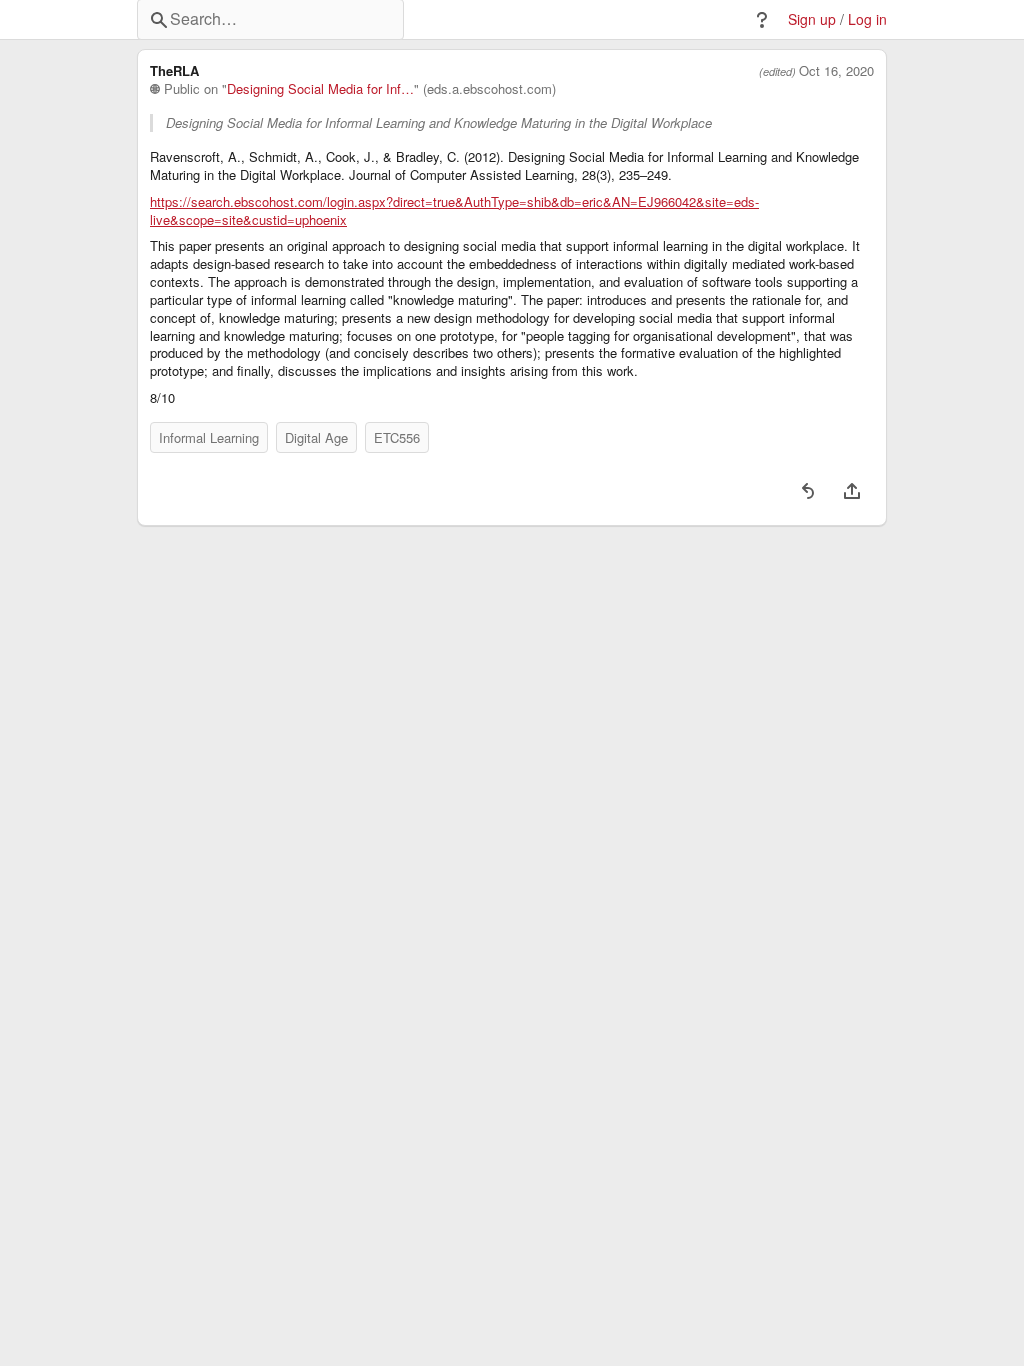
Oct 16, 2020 (836, 71)
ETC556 (397, 437)
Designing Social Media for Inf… (320, 89)
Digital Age (316, 437)
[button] (762, 20)
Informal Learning (209, 437)
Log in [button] (867, 19)
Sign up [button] (812, 19)
